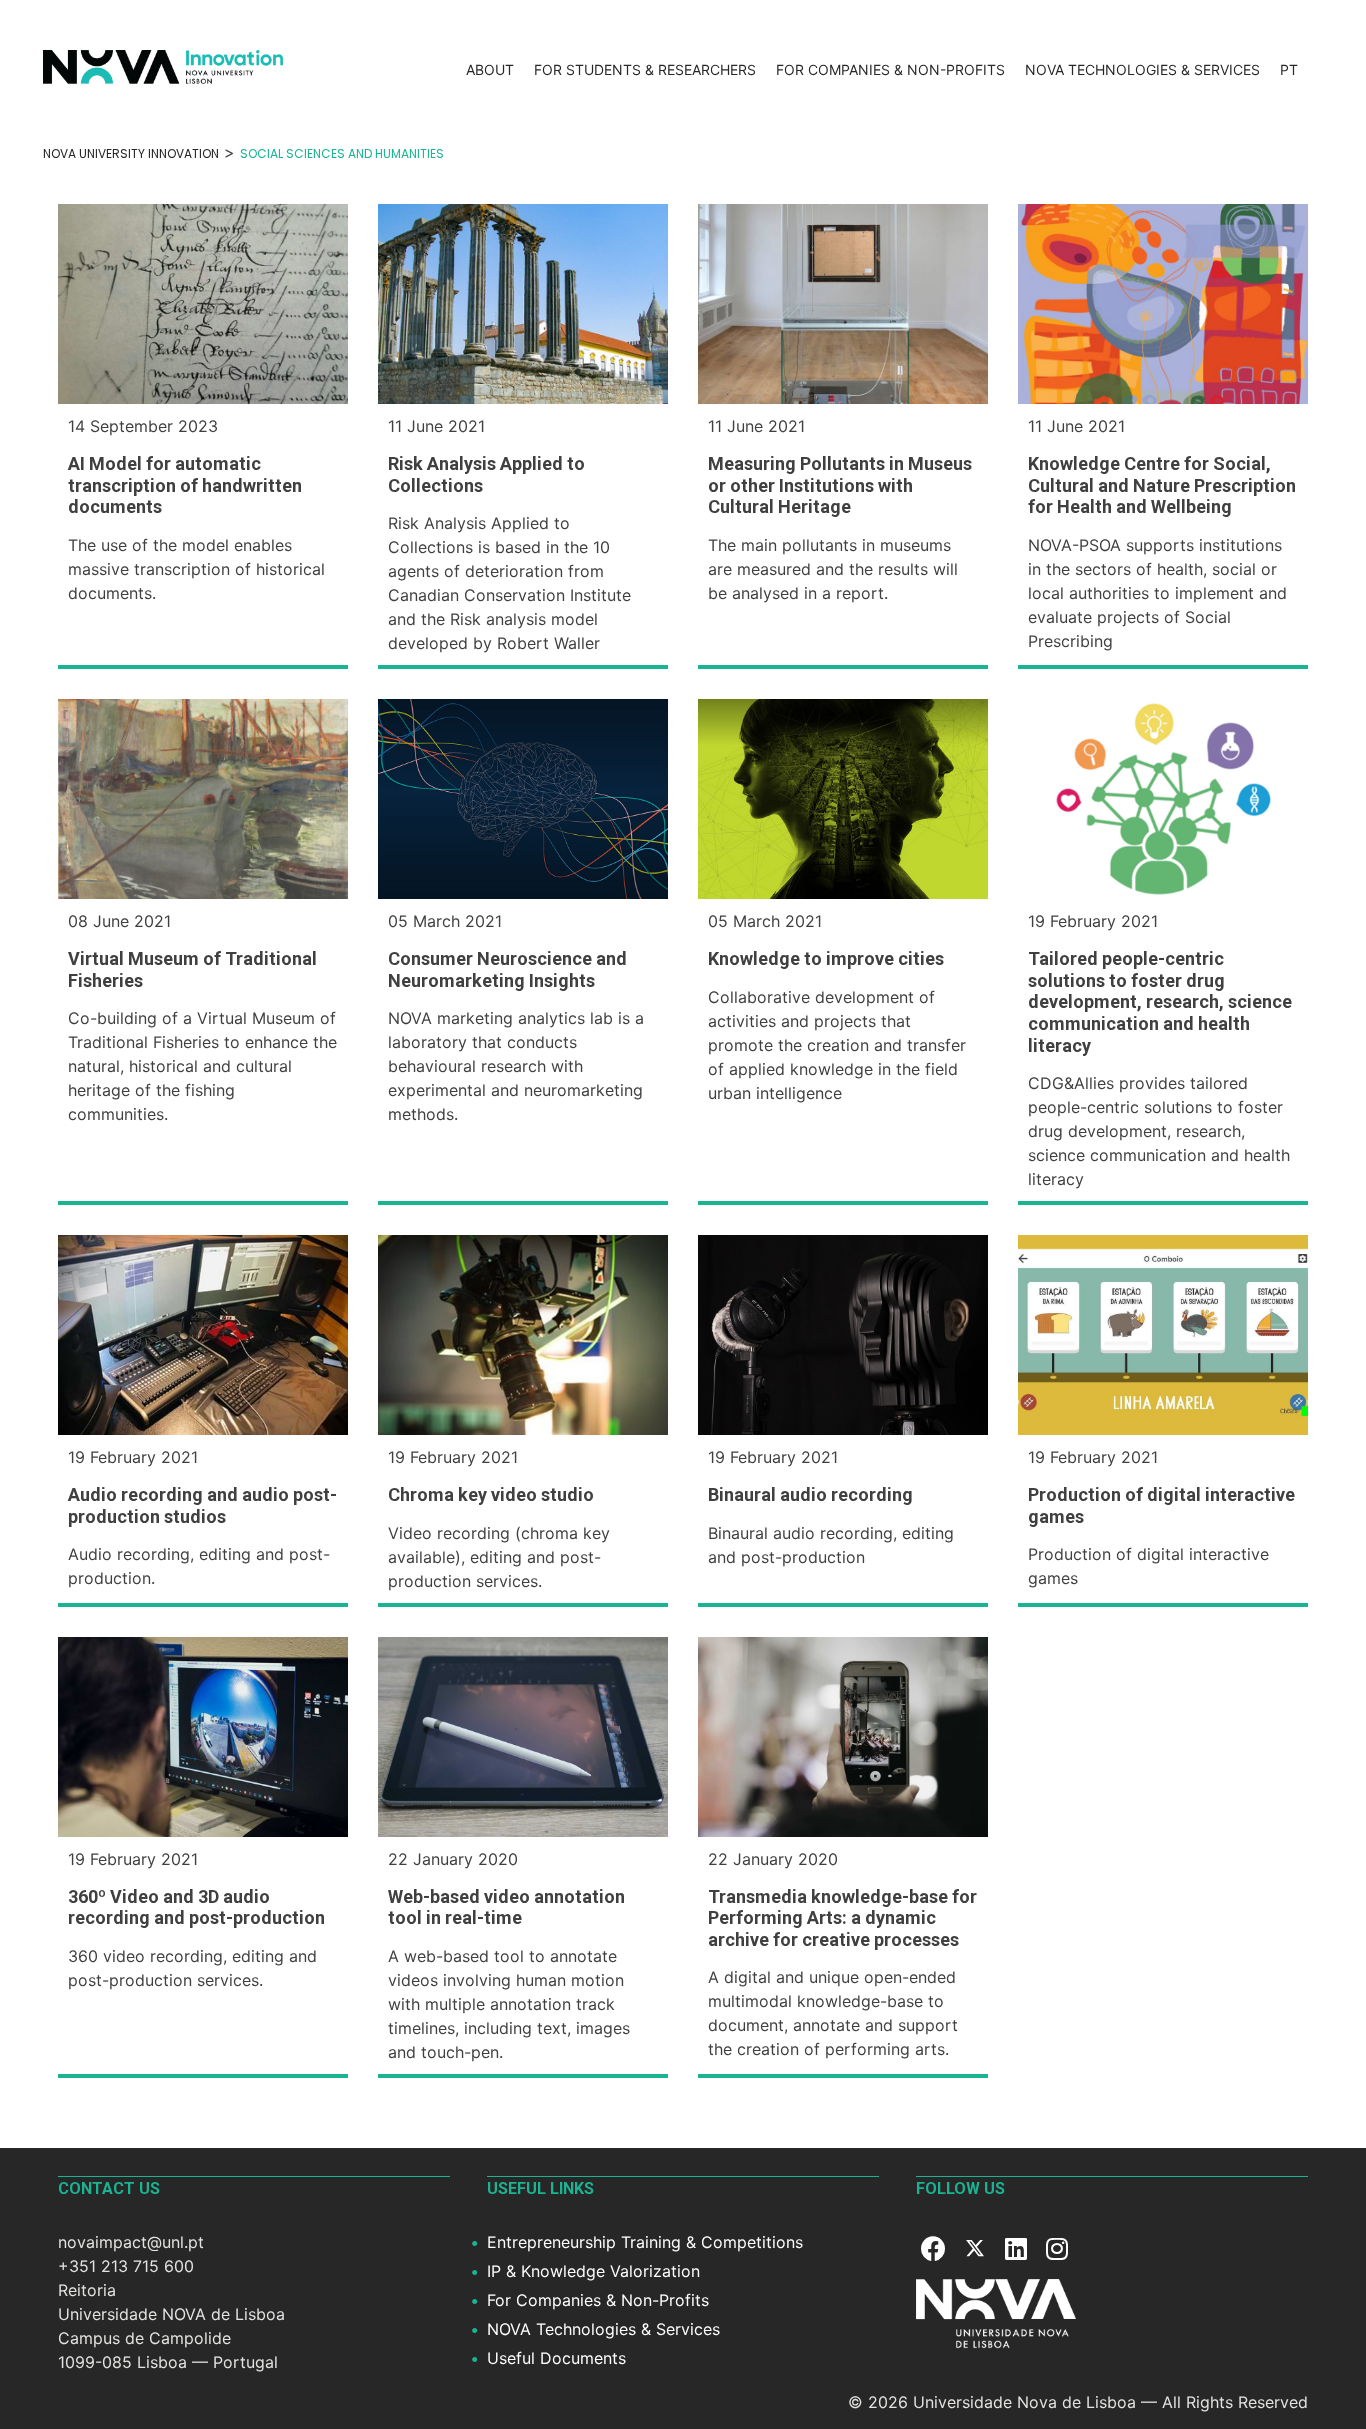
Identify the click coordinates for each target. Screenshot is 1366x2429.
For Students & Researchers (645, 69)
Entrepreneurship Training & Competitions (645, 2242)
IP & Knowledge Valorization (593, 2271)
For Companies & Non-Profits (890, 69)
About (490, 69)
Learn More (203, 303)
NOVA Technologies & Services (1142, 69)
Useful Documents (556, 2358)
